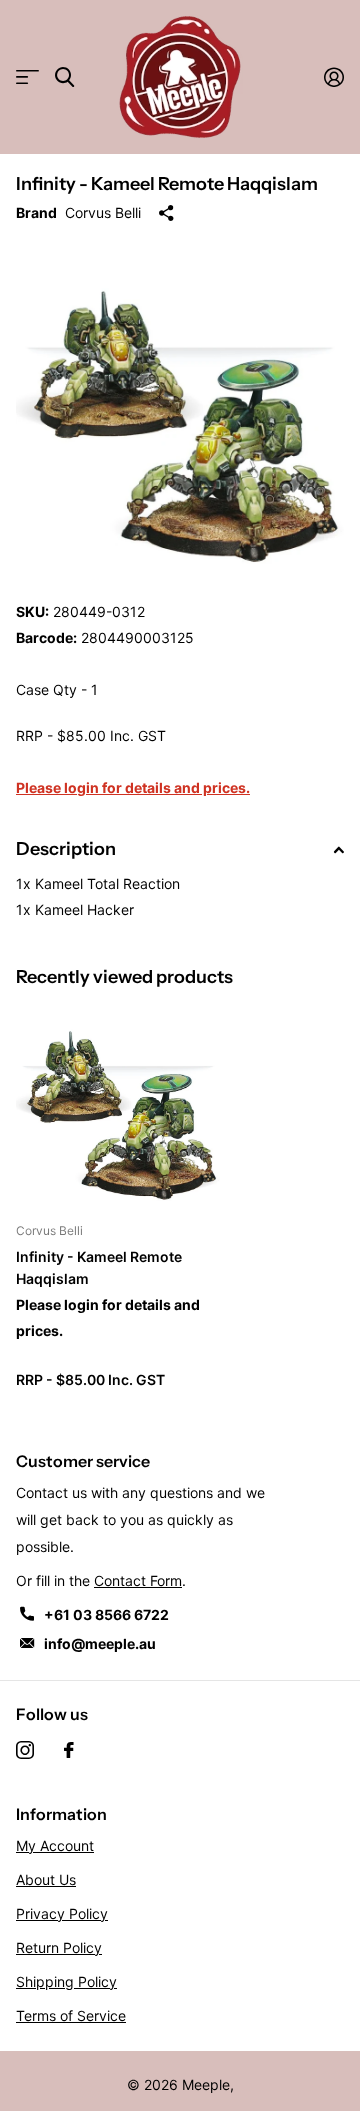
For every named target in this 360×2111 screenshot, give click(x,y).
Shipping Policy (66, 1981)
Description (66, 849)
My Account (55, 1845)
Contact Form (138, 1580)
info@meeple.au (100, 1643)
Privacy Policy (62, 1913)
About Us (46, 1879)
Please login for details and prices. (133, 787)
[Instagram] (25, 1750)
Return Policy (59, 1947)
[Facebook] (69, 1750)
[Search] (64, 77)
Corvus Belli (103, 212)
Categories (27, 77)
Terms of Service (71, 2015)
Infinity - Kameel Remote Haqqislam (99, 1267)
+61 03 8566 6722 (106, 1614)
